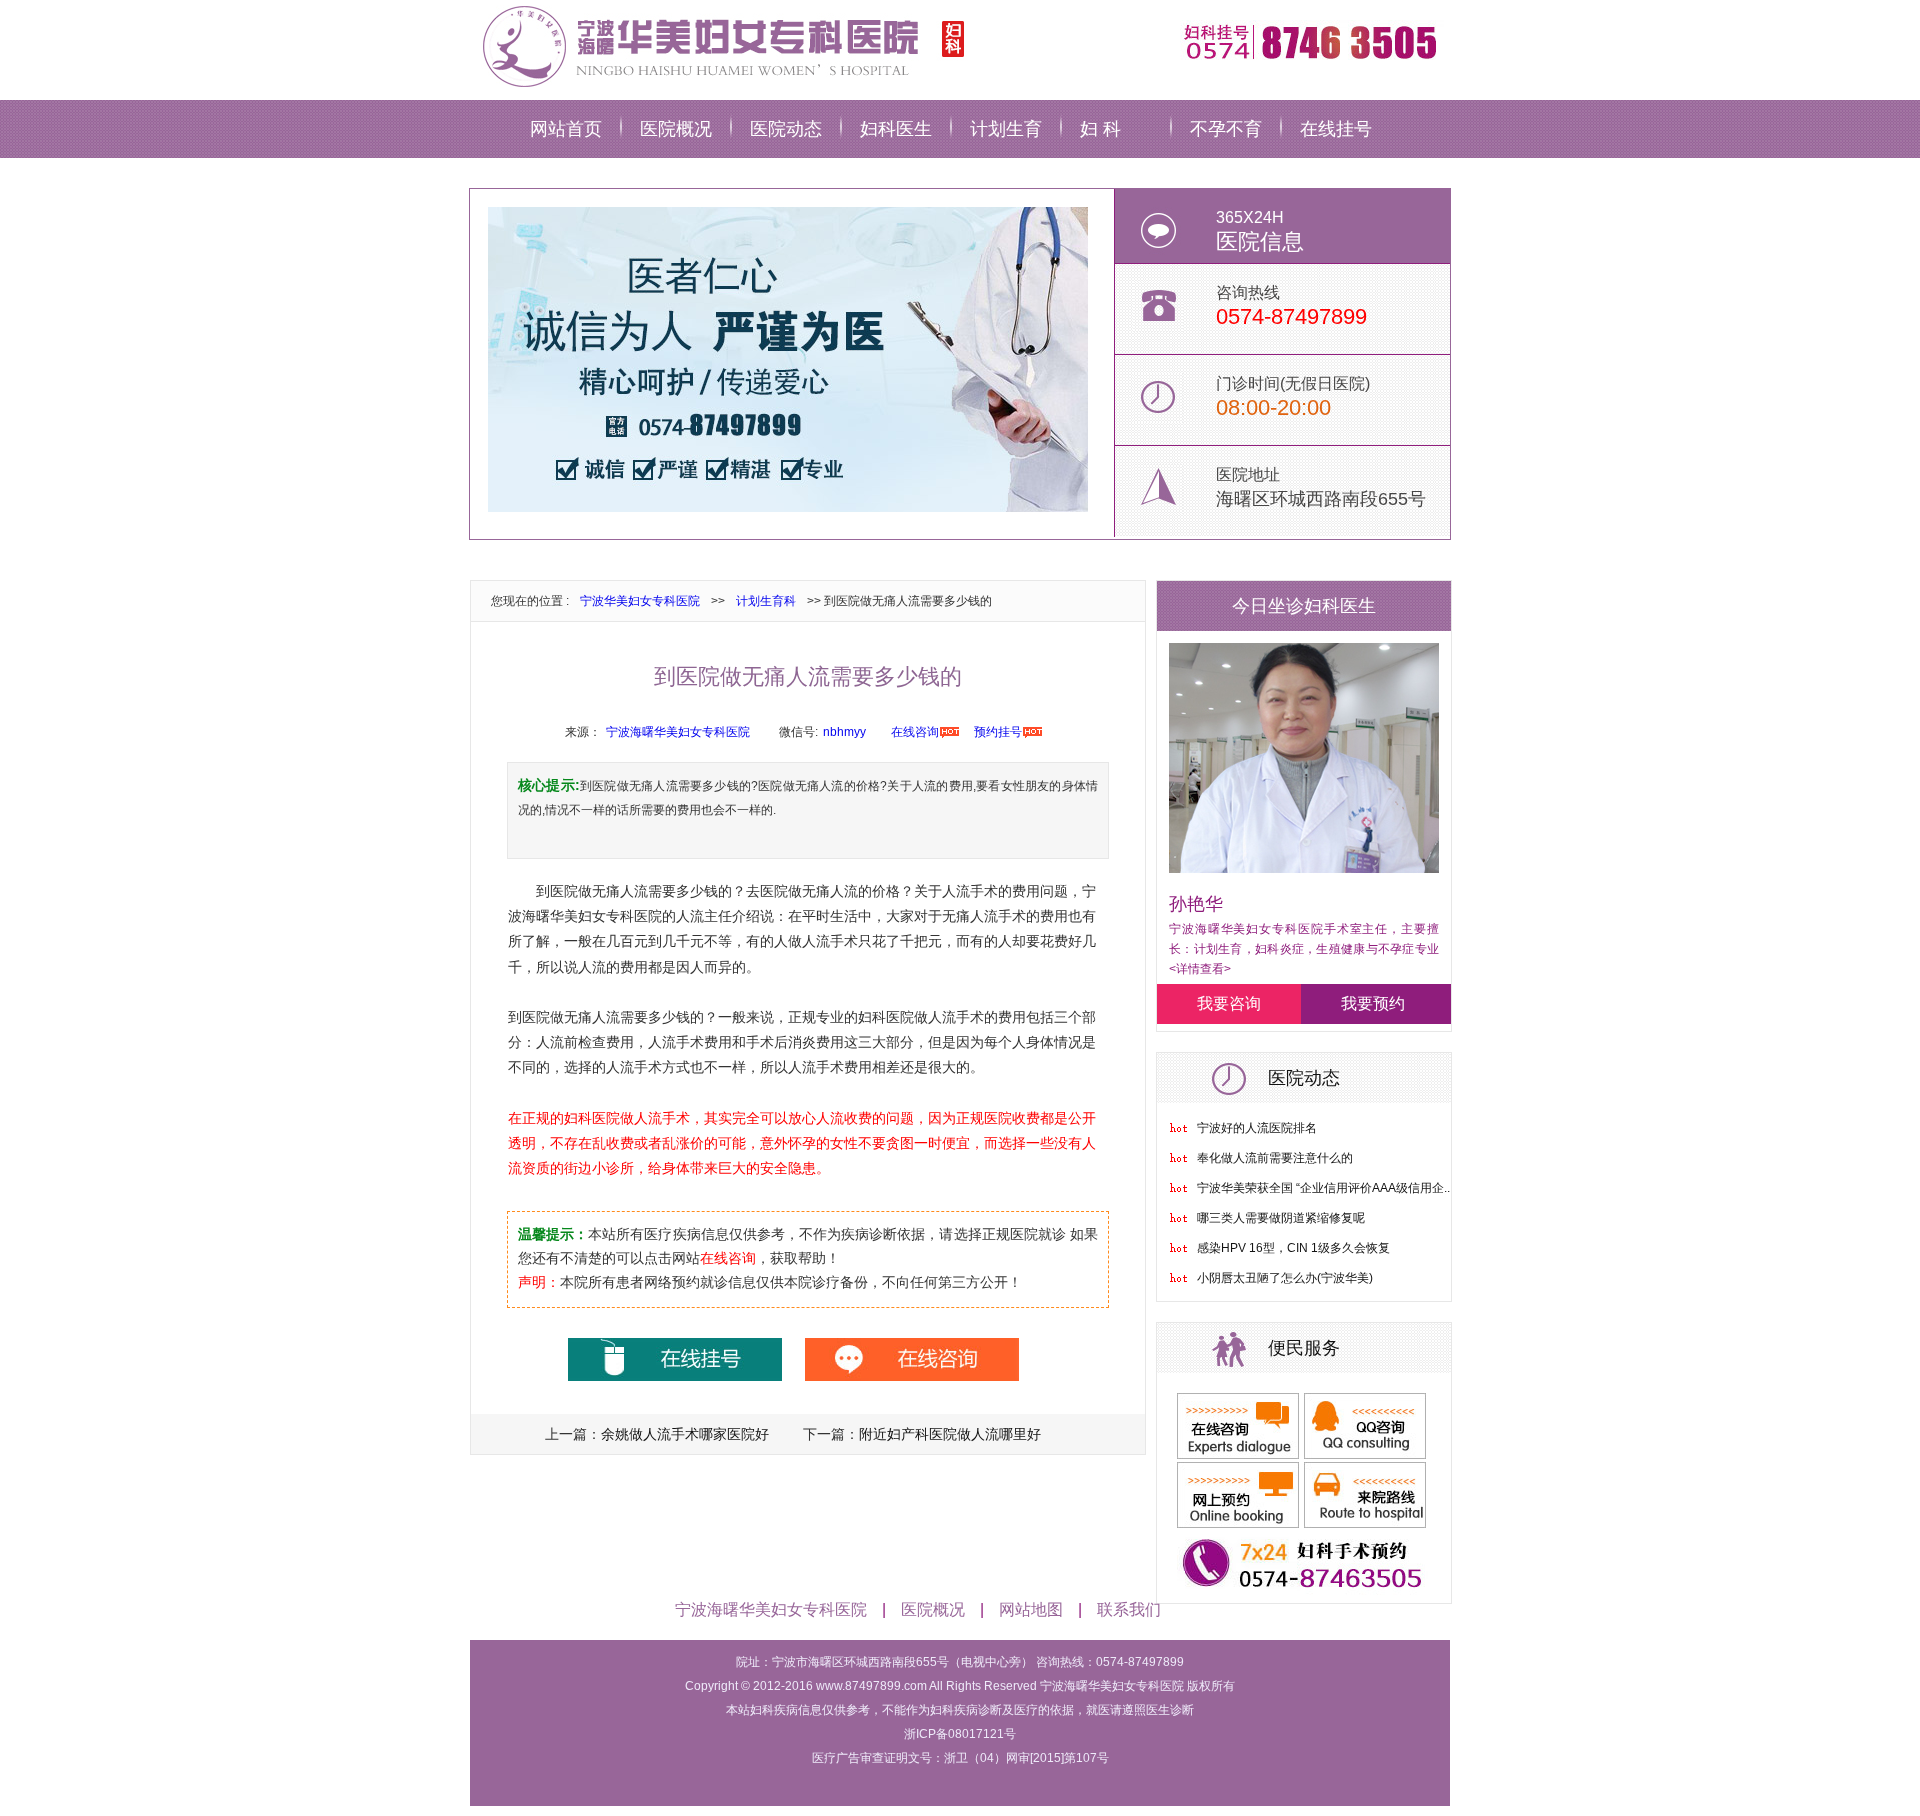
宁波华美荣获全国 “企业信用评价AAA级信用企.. (1323, 1188)
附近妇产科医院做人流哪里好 (950, 1434)
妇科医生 (896, 129)
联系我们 (1129, 1609)
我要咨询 (1229, 1003)
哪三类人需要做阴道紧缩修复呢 (1281, 1218)
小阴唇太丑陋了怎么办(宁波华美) (1285, 1278)
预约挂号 (998, 732)
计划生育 (1006, 129)
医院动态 (786, 129)
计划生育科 (766, 601)
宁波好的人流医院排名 (1257, 1128)
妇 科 (1100, 129)
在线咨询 (915, 732)
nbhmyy (844, 732)
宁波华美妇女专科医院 (640, 601)
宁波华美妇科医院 (720, 45)
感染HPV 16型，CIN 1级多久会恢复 (1293, 1248)
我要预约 (1373, 1003)
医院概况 (676, 129)
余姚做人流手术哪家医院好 (685, 1434)
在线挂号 (1336, 129)
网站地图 (1031, 1609)
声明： (539, 1282)
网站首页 (566, 129)
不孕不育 (1226, 129)
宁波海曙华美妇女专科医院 (678, 732)
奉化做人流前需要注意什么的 (1275, 1158)
